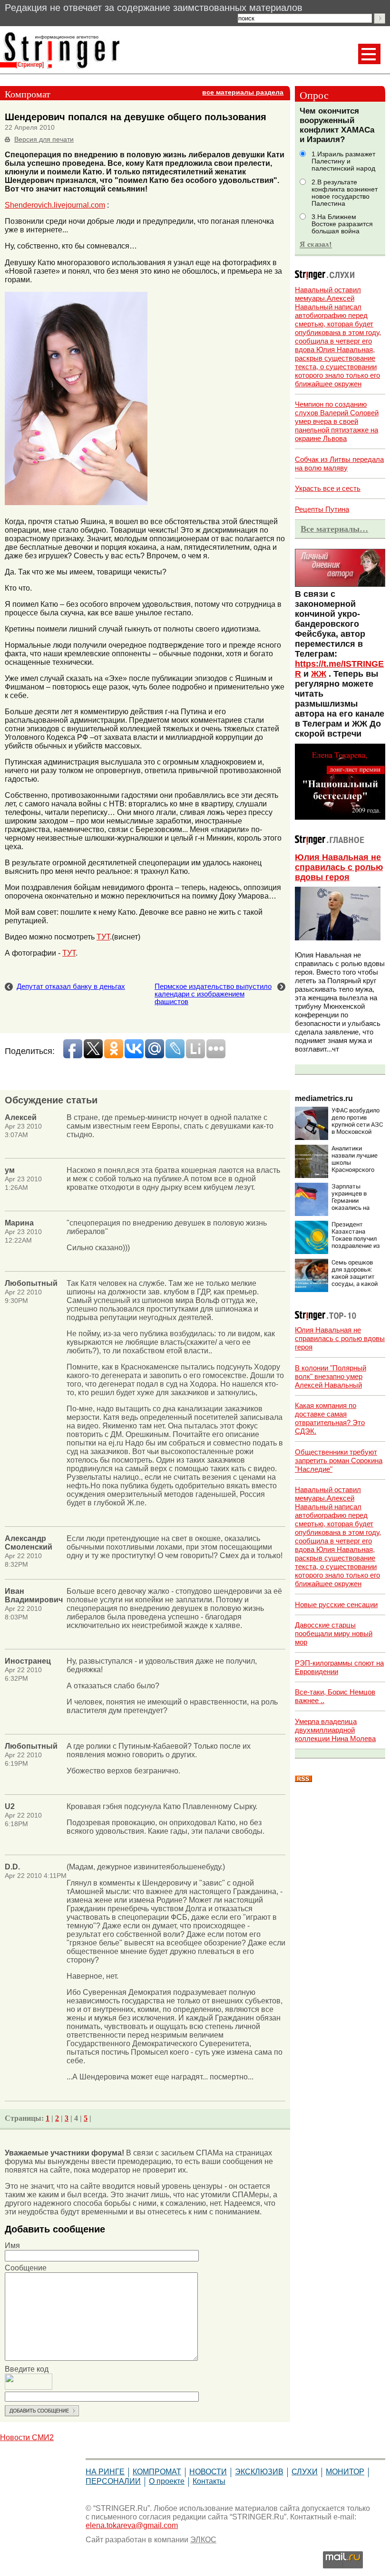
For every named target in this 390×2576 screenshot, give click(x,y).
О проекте (167, 2481)
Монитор (345, 2472)
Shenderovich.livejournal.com (55, 205)
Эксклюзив (259, 2472)
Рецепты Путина (322, 509)
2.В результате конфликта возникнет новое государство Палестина (345, 193)
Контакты (209, 2481)
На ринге (105, 2472)
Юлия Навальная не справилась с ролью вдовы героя (339, 867)
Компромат (157, 2472)
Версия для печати (44, 139)
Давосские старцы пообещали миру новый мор (334, 1633)
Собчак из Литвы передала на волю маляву (339, 464)
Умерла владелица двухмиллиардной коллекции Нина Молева (335, 1730)
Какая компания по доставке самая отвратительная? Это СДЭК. (330, 1418)
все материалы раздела (243, 92)
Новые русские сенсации (336, 1604)
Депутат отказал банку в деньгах (71, 986)
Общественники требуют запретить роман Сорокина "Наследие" (339, 1460)
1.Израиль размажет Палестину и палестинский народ (343, 161)
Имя (12, 2246)
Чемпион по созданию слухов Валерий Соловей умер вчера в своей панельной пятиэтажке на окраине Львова (337, 421)
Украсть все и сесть (328, 488)
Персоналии (113, 2481)
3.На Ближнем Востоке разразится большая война (342, 224)
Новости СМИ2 (27, 2437)
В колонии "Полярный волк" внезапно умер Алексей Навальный (331, 1376)
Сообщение (26, 2268)
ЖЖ (319, 674)
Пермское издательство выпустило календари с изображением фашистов (213, 994)
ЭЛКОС (203, 2540)
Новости (208, 2472)
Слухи (305, 2472)
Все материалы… (334, 529)
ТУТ (103, 937)
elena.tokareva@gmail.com (132, 2525)
